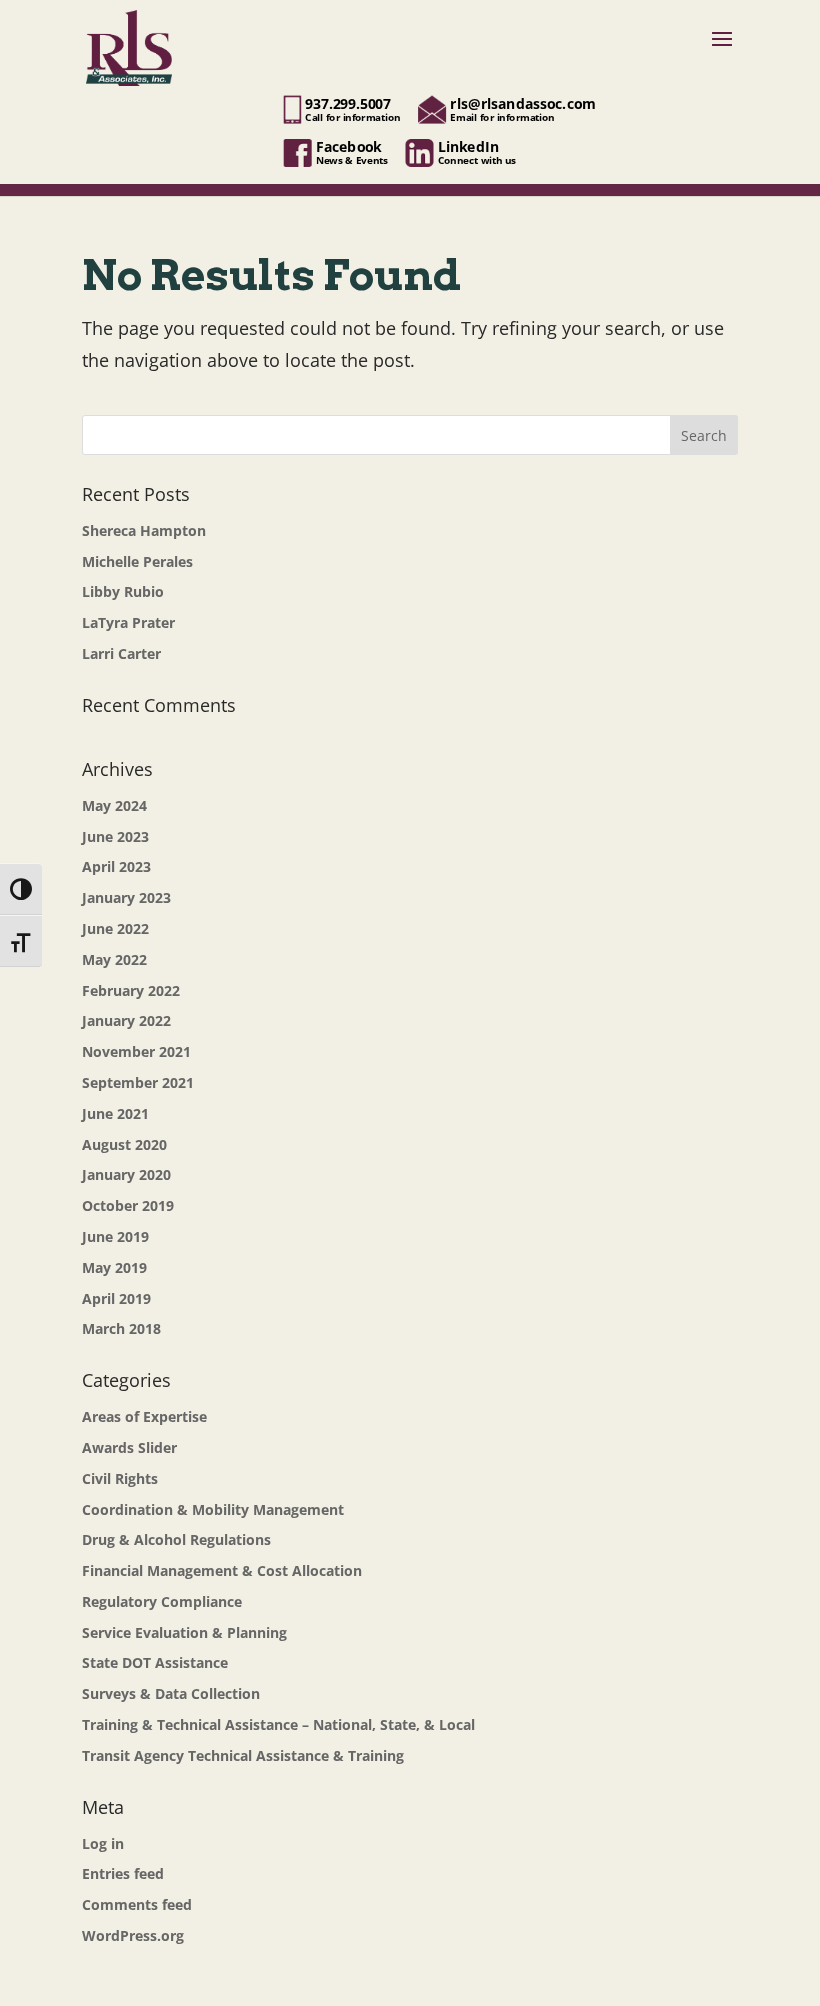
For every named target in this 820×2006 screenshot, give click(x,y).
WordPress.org (133, 1935)
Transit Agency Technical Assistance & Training (243, 1755)
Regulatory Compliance (162, 1601)
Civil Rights (120, 1478)
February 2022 (131, 990)
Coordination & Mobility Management (213, 1509)
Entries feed (123, 1873)
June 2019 (115, 1236)
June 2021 (115, 1113)
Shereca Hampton (144, 530)
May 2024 (114, 805)
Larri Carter (121, 653)
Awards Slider (129, 1447)
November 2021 (136, 1051)
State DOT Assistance (155, 1662)
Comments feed (137, 1904)
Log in (103, 1843)
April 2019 (116, 1298)
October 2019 (128, 1205)
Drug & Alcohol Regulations (176, 1539)
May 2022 (114, 959)
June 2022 (115, 928)
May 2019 (114, 1267)
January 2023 (126, 897)
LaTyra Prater (128, 622)
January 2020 (126, 1174)
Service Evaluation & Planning (184, 1632)
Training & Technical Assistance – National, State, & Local (278, 1724)
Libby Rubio (123, 591)
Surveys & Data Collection (171, 1693)
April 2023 (116, 866)
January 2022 (126, 1020)
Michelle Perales (137, 561)
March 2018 (121, 1328)
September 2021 (138, 1082)
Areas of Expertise (144, 1416)
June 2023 (115, 836)
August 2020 (124, 1144)
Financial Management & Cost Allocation (222, 1570)
